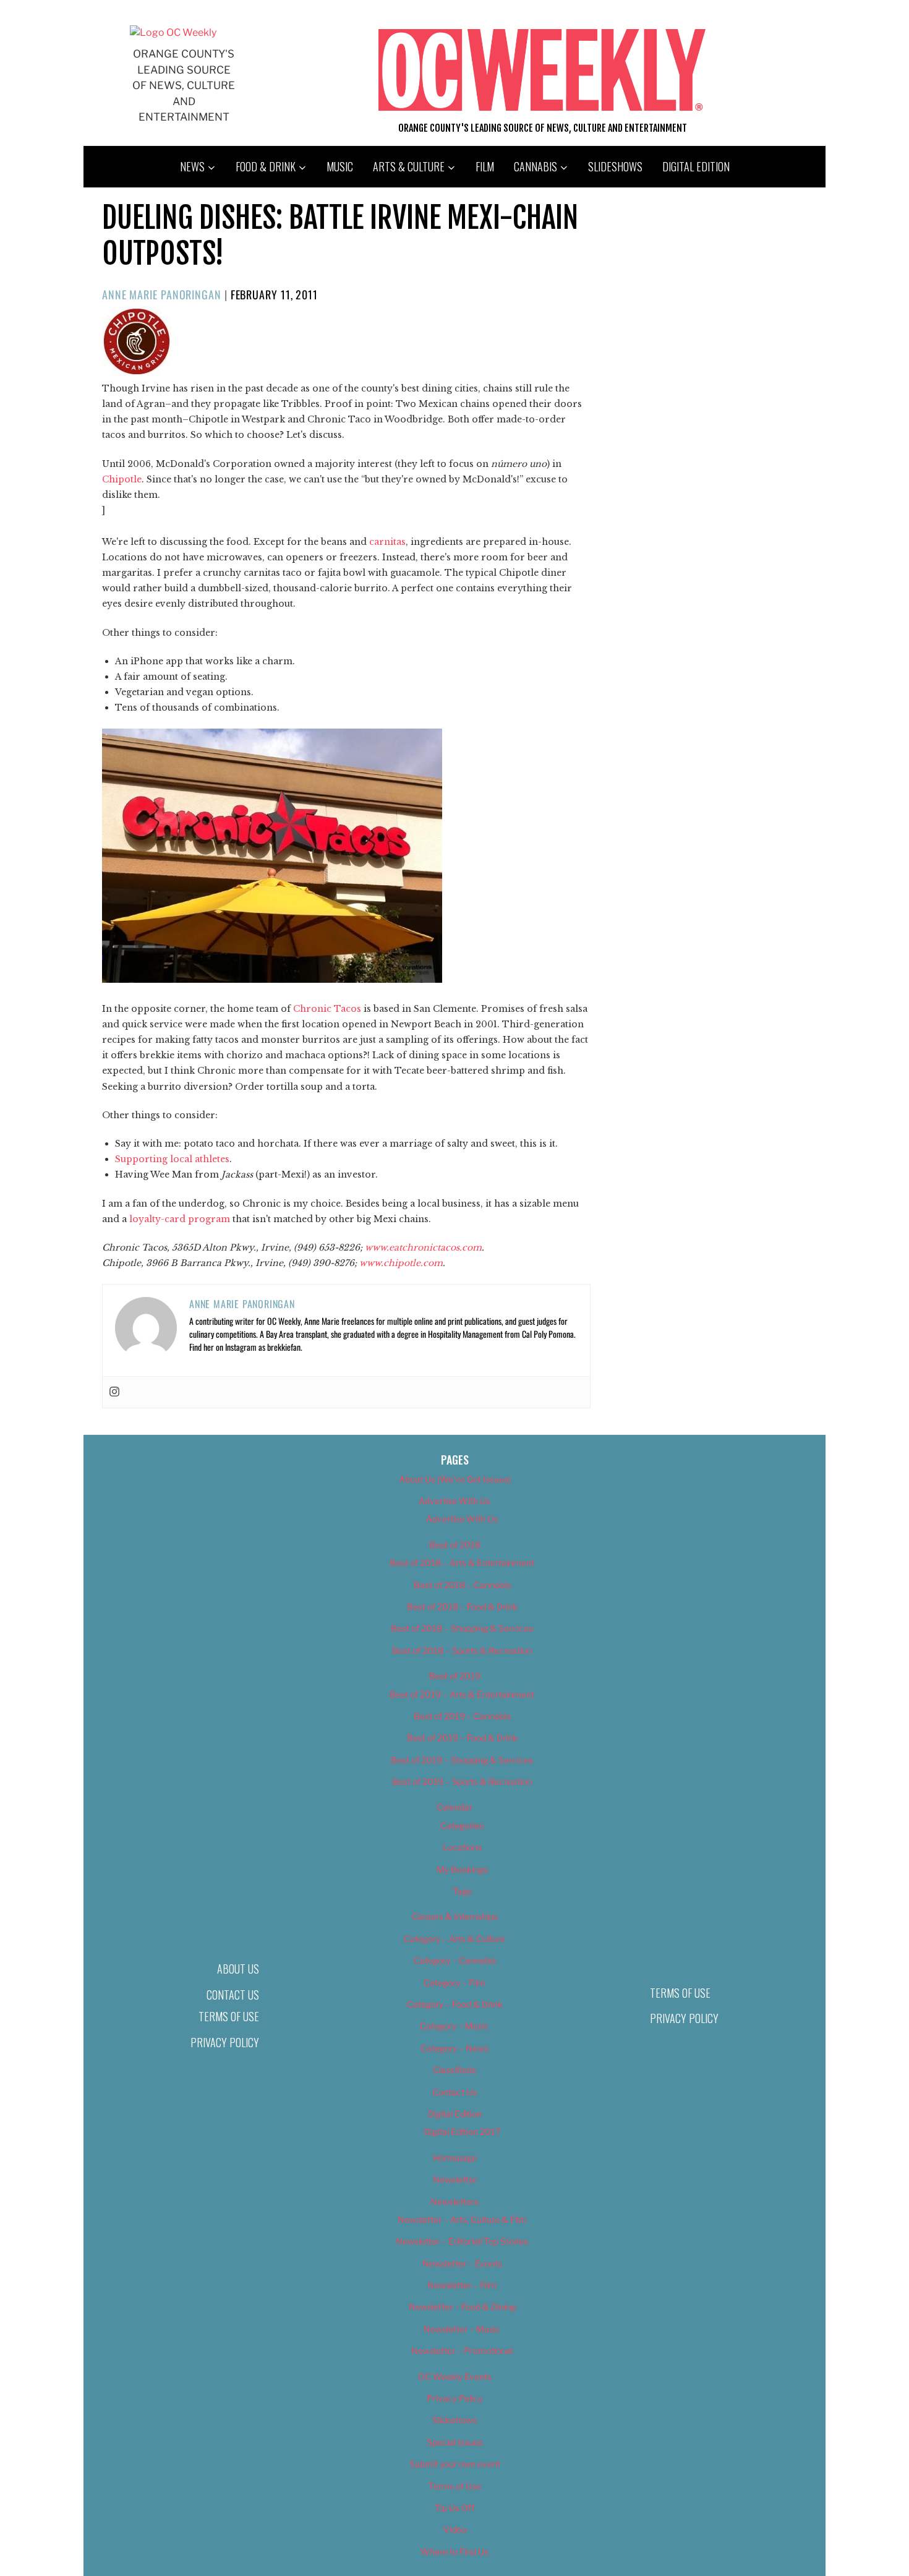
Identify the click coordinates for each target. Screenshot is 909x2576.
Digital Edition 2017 (462, 2132)
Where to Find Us (454, 2552)
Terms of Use (229, 2016)
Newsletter (455, 2179)
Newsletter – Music (462, 2329)
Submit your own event (455, 2464)
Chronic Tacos (327, 1009)
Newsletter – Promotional (462, 2351)
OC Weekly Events (455, 2377)
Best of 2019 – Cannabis (462, 1716)
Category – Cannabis (455, 1960)
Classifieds (454, 2070)
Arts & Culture (409, 166)
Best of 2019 (455, 1676)
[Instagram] (114, 1392)
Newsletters (454, 2202)
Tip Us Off (454, 2508)
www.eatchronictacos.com (423, 1247)
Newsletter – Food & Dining (462, 2307)
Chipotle (122, 479)
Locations (462, 1847)
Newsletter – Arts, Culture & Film (462, 2219)
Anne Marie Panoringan (162, 294)
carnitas (387, 542)
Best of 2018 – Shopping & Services (462, 1628)
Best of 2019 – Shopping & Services (462, 1760)
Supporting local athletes (172, 1159)
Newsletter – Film (462, 2285)
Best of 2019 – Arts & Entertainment (462, 1694)
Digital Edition (696, 166)
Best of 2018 (455, 1545)
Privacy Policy (225, 2042)
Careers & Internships (455, 1916)
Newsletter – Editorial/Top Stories (462, 2241)
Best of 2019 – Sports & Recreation (462, 1782)
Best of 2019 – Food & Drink (462, 1738)
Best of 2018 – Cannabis (462, 1585)
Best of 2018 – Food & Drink (462, 1607)
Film (485, 166)
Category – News (454, 2048)
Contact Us (233, 1995)
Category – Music (454, 2026)
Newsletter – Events (462, 2263)
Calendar (454, 1807)
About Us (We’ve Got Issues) (455, 1479)
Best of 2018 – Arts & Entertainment (462, 1563)
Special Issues (455, 2442)
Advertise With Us (454, 1501)
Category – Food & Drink (455, 2004)
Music (340, 166)
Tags (462, 1891)
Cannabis (536, 166)
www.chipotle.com (401, 1263)
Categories (462, 1825)
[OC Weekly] (173, 32)
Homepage (455, 2158)
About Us (238, 1969)
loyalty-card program (180, 1219)
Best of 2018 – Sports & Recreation (462, 1650)
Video (455, 2529)
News (192, 166)
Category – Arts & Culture (454, 1939)
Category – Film (454, 1983)
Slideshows (615, 166)
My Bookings (462, 1869)
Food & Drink (266, 166)
